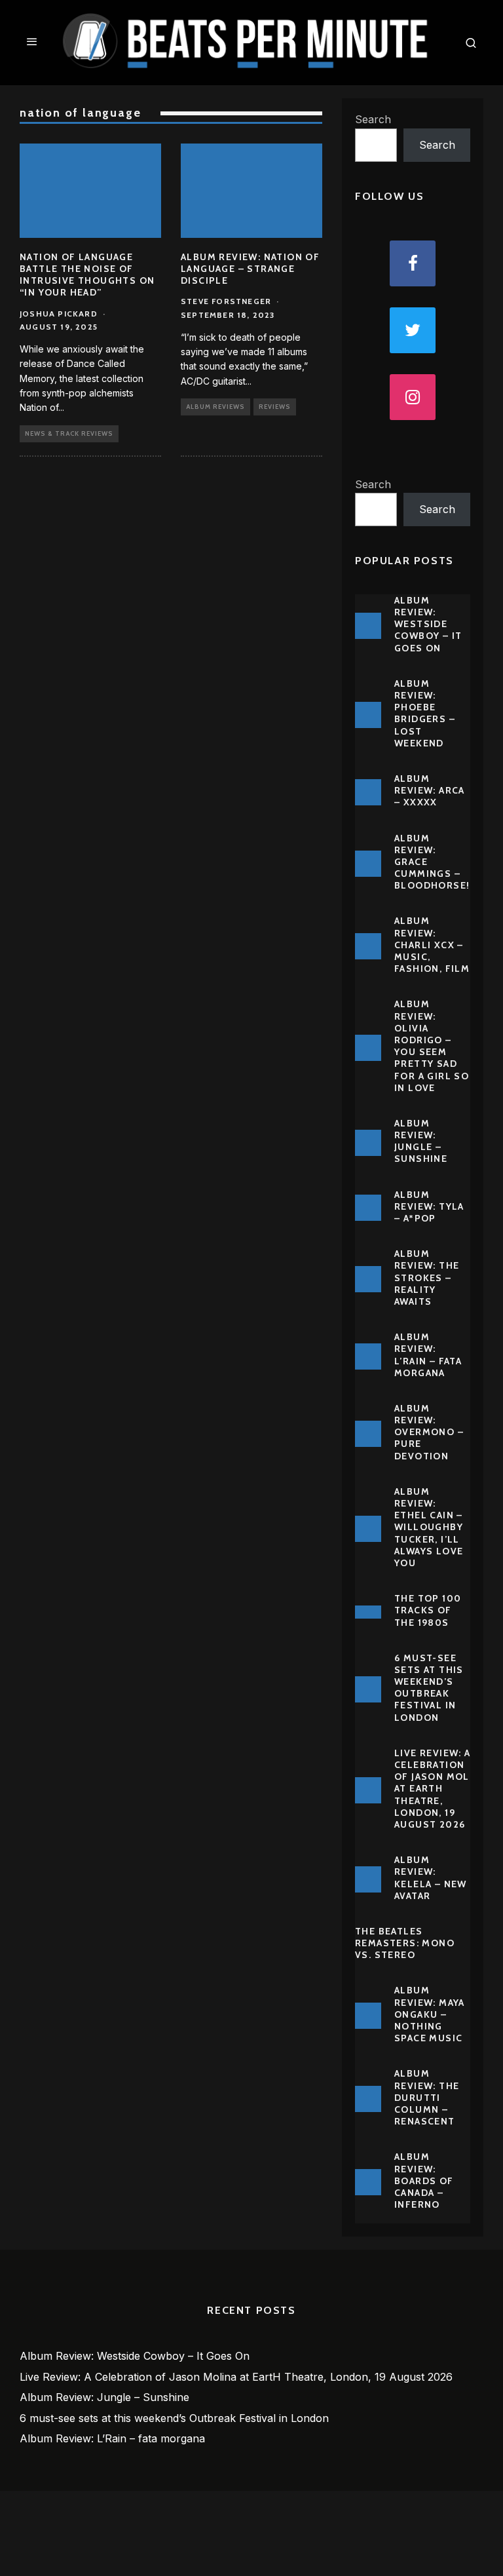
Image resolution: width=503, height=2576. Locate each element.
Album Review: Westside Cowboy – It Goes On (428, 624)
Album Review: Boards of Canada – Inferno (424, 2181)
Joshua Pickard (59, 314)
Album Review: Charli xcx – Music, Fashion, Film (432, 945)
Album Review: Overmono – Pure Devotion (429, 1432)
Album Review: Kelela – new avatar (431, 1878)
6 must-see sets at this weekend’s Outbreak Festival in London (429, 1688)
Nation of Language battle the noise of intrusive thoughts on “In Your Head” (87, 275)
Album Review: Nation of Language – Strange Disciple (250, 269)
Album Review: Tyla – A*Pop (429, 1206)
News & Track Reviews (69, 433)
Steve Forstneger (226, 301)
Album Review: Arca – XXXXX (430, 790)
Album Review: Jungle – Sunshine (421, 1141)
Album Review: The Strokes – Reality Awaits (427, 1278)
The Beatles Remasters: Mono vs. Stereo (405, 1943)
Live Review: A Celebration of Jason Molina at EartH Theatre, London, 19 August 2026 (440, 1789)
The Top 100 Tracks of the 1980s (428, 1610)
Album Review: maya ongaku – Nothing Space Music (430, 2014)
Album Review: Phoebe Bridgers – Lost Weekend (425, 713)
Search (373, 119)
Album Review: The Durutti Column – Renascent (427, 2097)
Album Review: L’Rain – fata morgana (428, 1355)
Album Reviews (215, 407)
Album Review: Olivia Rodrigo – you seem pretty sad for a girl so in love (432, 1046)
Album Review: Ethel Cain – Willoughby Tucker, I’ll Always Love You (429, 1527)
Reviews (275, 407)
